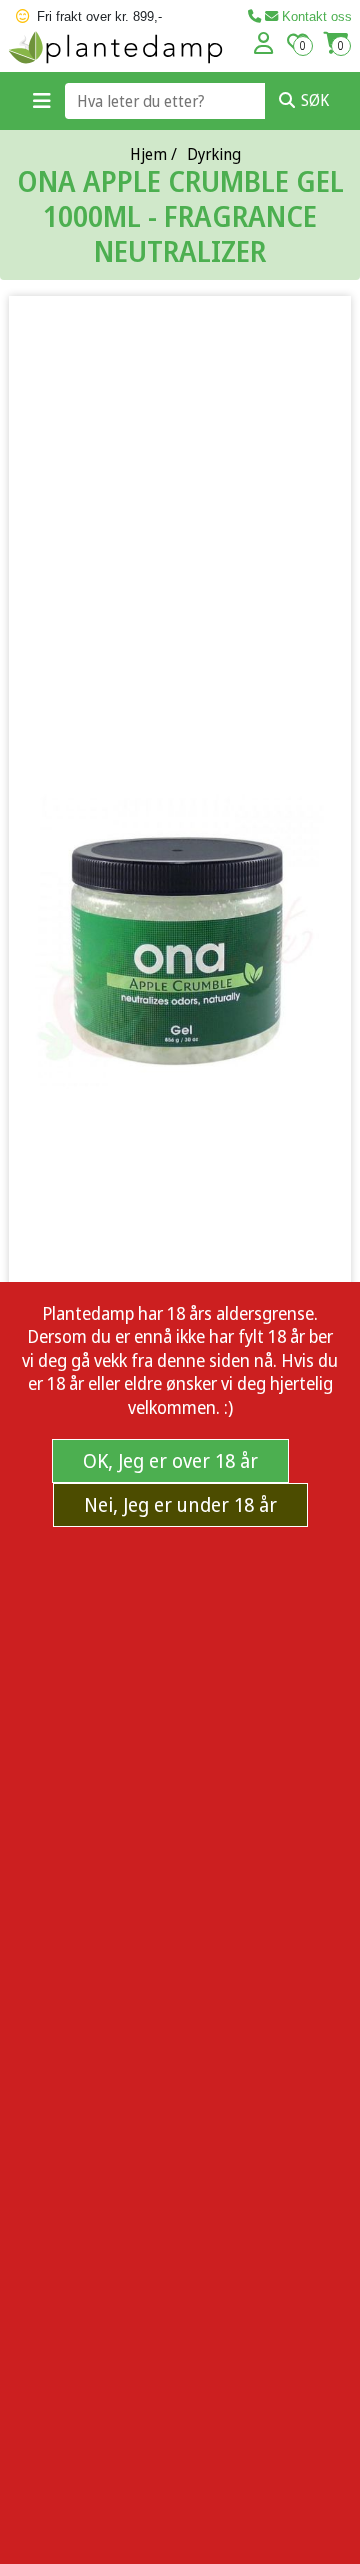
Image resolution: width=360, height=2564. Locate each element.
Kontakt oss (315, 16)
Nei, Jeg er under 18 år (180, 1504)
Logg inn (263, 43)
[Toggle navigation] (42, 101)
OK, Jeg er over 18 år (170, 1460)
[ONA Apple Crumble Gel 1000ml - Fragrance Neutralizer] (180, 941)
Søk (315, 100)
